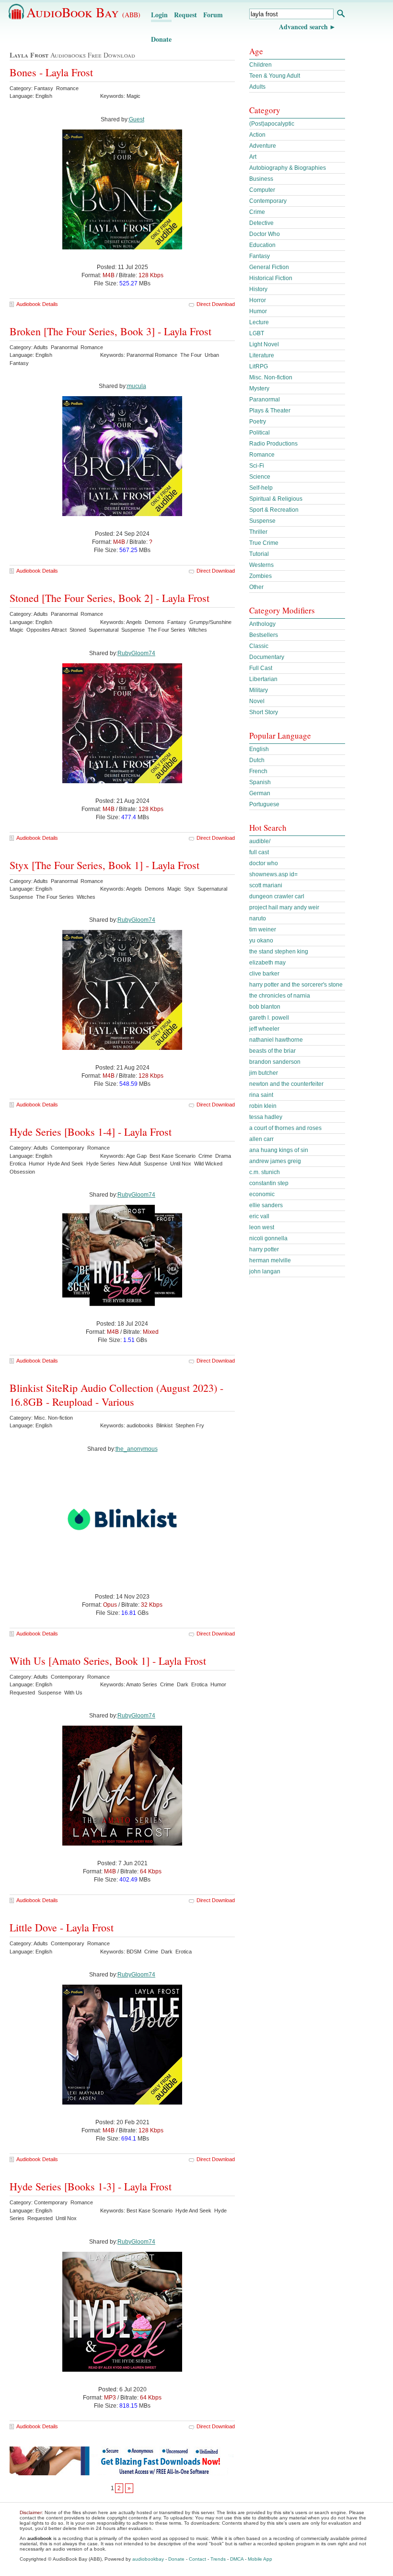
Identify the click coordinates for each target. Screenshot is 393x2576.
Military (259, 690)
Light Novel (264, 344)
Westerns (261, 565)
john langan (265, 1271)
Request (185, 15)
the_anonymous (137, 1449)
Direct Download (216, 304)
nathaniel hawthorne (276, 1040)
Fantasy (260, 256)
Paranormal (265, 400)
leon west (262, 1227)
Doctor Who (265, 234)
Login (159, 15)
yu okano (261, 941)
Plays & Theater (270, 411)
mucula (137, 386)
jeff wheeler (264, 1029)
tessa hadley (266, 1117)
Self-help (261, 488)
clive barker (264, 974)
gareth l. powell (269, 1018)
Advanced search (303, 27)
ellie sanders (266, 1205)
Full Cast (261, 668)
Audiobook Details (37, 304)
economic (262, 1194)
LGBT (257, 333)
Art (253, 157)
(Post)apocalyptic (272, 124)
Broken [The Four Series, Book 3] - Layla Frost (110, 331)
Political (260, 433)
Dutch (257, 760)
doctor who (264, 863)
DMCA (237, 2559)
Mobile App (260, 2559)
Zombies (260, 576)
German (260, 793)
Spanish (260, 782)
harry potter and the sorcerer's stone (296, 985)
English (259, 749)
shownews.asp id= (273, 874)
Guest (137, 119)
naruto (258, 918)
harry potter (264, 1249)
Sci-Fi (257, 466)
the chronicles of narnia (280, 996)
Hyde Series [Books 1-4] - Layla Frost (91, 1132)
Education (262, 245)
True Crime (264, 543)
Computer (262, 190)
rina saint (261, 1095)
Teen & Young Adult (275, 76)
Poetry (258, 422)
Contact (197, 2559)
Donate (161, 39)
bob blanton (265, 1007)
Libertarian (263, 679)
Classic (259, 646)
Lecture (259, 322)
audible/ (260, 841)
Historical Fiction (271, 278)
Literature (262, 355)
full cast (259, 852)
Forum (213, 15)
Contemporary (268, 201)
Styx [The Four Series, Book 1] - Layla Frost (104, 865)
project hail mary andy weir (284, 907)
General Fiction (269, 267)
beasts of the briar (272, 1051)
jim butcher (264, 1073)
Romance (262, 455)
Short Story (264, 712)
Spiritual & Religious (276, 499)
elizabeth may (267, 963)
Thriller (258, 532)
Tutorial (259, 554)
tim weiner (263, 929)
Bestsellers (264, 635)
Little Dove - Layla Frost (62, 1927)
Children (260, 65)
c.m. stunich (265, 1172)
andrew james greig (275, 1161)
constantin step (269, 1183)
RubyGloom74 (136, 653)
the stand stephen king (279, 952)
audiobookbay (148, 2559)
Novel (257, 701)
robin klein (263, 1106)
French (258, 771)
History (258, 289)
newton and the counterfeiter (286, 1084)
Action (257, 135)
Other (256, 587)
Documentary (267, 657)
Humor (258, 311)
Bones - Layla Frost (51, 72)
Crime (257, 212)
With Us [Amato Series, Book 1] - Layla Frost (108, 1661)
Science (260, 477)
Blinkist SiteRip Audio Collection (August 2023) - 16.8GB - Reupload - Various (116, 1395)
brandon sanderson (275, 1062)
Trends (218, 2559)
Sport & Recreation (274, 510)
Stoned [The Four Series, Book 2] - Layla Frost (110, 598)
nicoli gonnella (268, 1238)
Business (261, 179)
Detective (261, 223)
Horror (258, 300)
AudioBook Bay (83, 12)
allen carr (261, 1139)
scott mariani (266, 885)
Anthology (262, 624)
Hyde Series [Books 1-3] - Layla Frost (91, 2186)
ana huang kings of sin (279, 1150)
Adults (257, 87)
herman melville (270, 1260)
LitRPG (259, 366)
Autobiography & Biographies (288, 168)
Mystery (259, 388)
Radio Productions (273, 444)
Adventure (263, 146)
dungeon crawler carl (277, 896)
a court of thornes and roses (285, 1128)
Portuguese (264, 804)
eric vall (259, 1216)
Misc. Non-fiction (271, 377)
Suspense (262, 521)
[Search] (341, 15)
